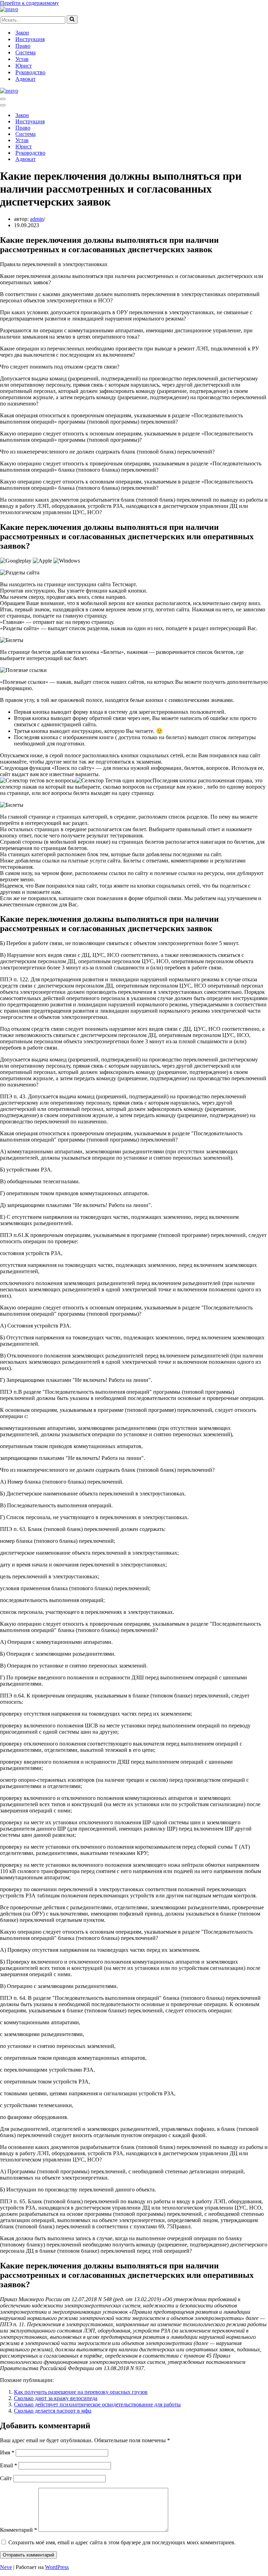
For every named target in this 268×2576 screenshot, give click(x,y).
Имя (7, 2453)
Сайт (6, 2478)
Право (23, 46)
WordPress (57, 2567)
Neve (6, 2567)
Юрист (24, 66)
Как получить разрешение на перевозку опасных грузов (81, 2392)
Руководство (30, 72)
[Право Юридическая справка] (9, 9)
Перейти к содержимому (29, 3)
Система (25, 52)
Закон (22, 33)
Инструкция (30, 39)
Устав (22, 59)
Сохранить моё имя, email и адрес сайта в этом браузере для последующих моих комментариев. (122, 2542)
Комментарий (18, 2530)
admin (37, 219)
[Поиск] (72, 20)
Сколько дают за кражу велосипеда (56, 2398)
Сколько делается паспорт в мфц (53, 2411)
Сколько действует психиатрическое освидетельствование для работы (97, 2404)
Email (9, 2465)
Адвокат (25, 79)
